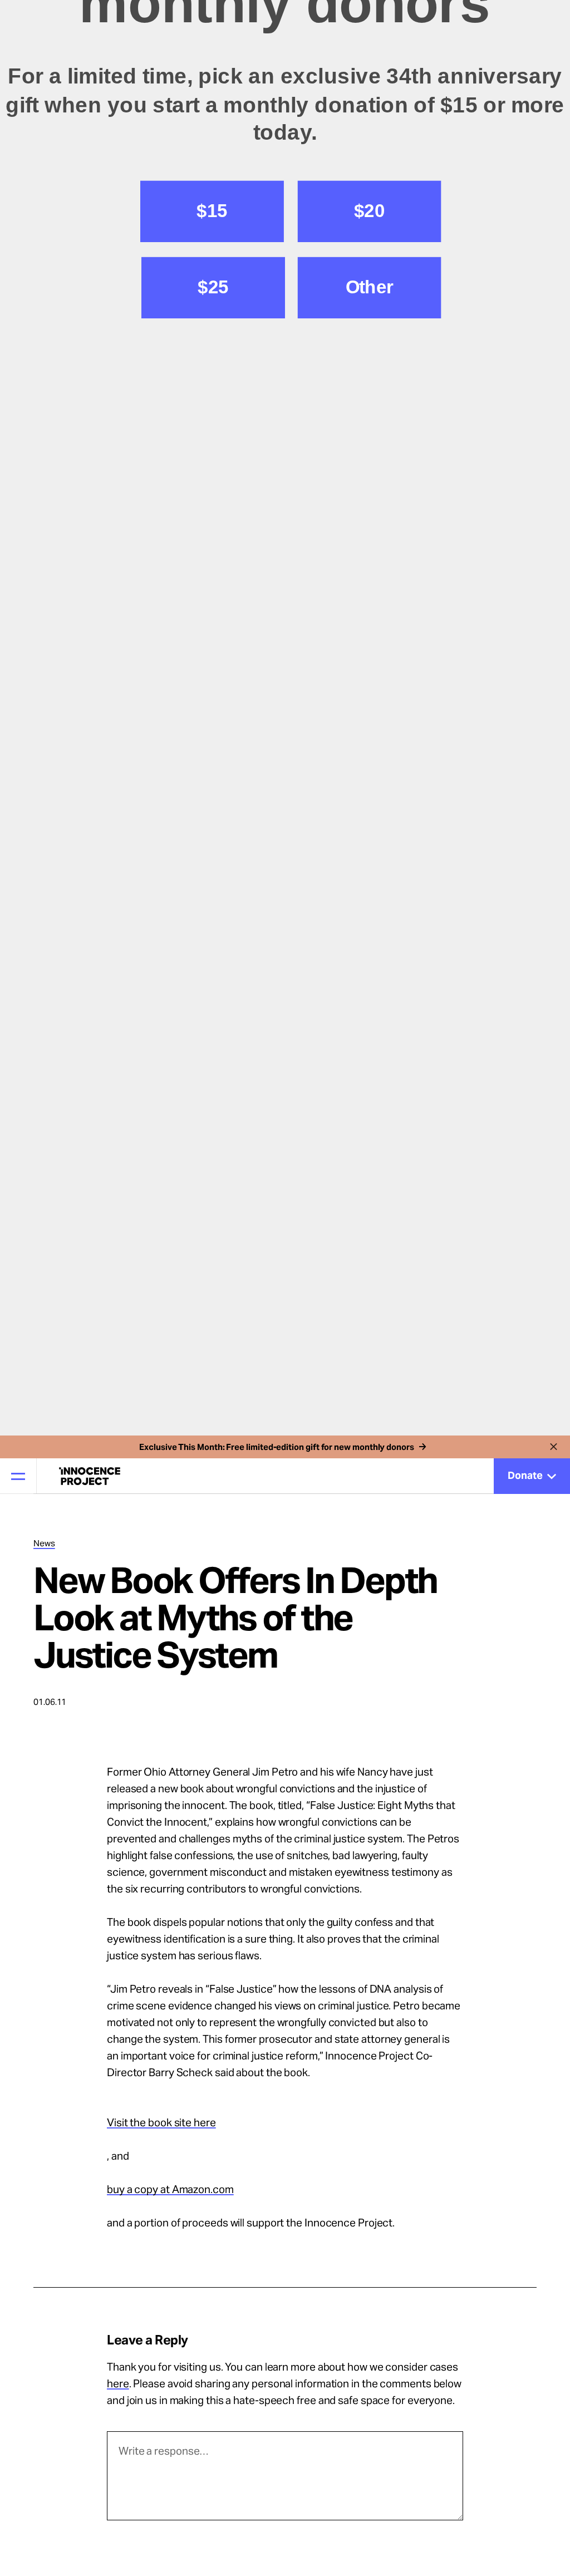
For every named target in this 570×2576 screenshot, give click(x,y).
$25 (213, 1427)
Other (370, 1427)
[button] (285, 1117)
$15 (212, 1351)
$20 (369, 1351)
